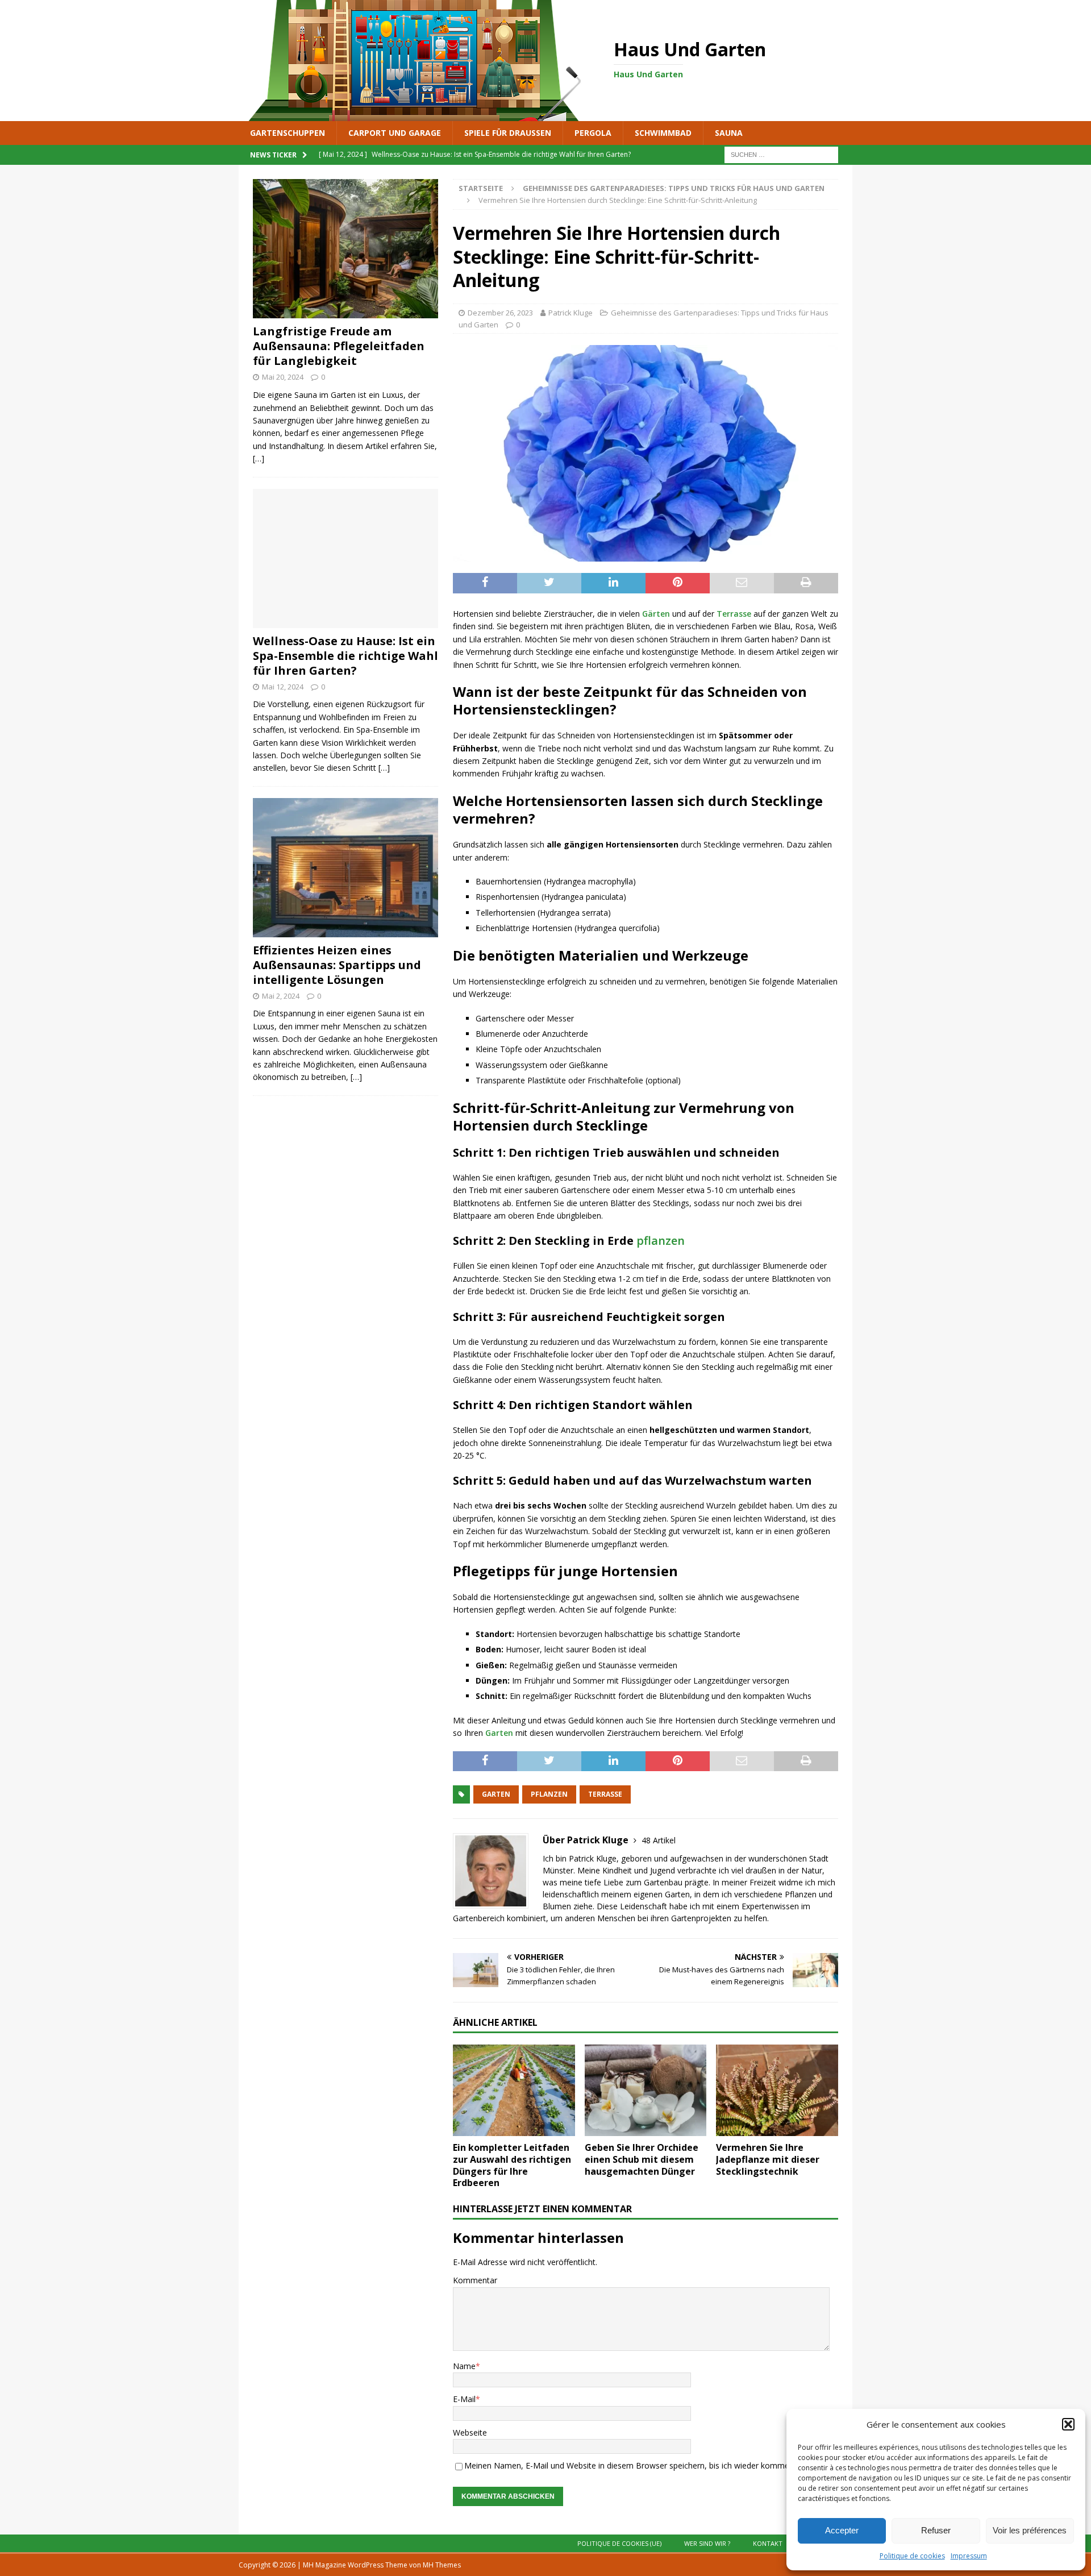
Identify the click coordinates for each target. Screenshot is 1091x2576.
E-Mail (464, 2399)
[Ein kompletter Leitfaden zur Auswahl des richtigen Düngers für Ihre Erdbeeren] (514, 2090)
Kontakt (768, 2543)
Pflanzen (549, 1794)
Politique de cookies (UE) (619, 2543)
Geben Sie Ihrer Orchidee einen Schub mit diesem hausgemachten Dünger (642, 2159)
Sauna (729, 133)
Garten (499, 1733)
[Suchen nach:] (781, 154)
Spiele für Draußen (508, 133)
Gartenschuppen (288, 133)
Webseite (470, 2432)
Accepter (842, 2530)
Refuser (936, 2530)
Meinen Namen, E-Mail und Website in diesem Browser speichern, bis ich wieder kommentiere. (638, 2465)
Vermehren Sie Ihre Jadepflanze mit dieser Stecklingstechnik (768, 2159)
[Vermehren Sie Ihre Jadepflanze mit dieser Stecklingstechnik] (777, 2090)
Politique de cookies (912, 2556)
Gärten (656, 614)
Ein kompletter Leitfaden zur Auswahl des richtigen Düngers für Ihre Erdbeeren (512, 2165)
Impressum (969, 2556)
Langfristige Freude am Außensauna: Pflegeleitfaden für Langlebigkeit (339, 346)
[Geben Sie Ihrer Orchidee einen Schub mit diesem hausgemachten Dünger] (646, 2090)
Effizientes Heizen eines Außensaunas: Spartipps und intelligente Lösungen (337, 965)
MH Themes (442, 2565)
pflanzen (661, 1241)
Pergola (593, 133)
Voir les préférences (1030, 2530)
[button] (1068, 2424)
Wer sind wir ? (707, 2543)
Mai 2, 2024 (281, 996)
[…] (259, 458)
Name (464, 2366)
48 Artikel (659, 1840)
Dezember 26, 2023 (500, 313)
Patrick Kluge (571, 313)
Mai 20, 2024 (283, 377)
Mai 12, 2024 (283, 687)
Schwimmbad (663, 133)
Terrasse (734, 614)
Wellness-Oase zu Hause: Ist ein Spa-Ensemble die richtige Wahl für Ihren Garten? (345, 656)
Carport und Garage (395, 133)
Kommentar (475, 2280)
